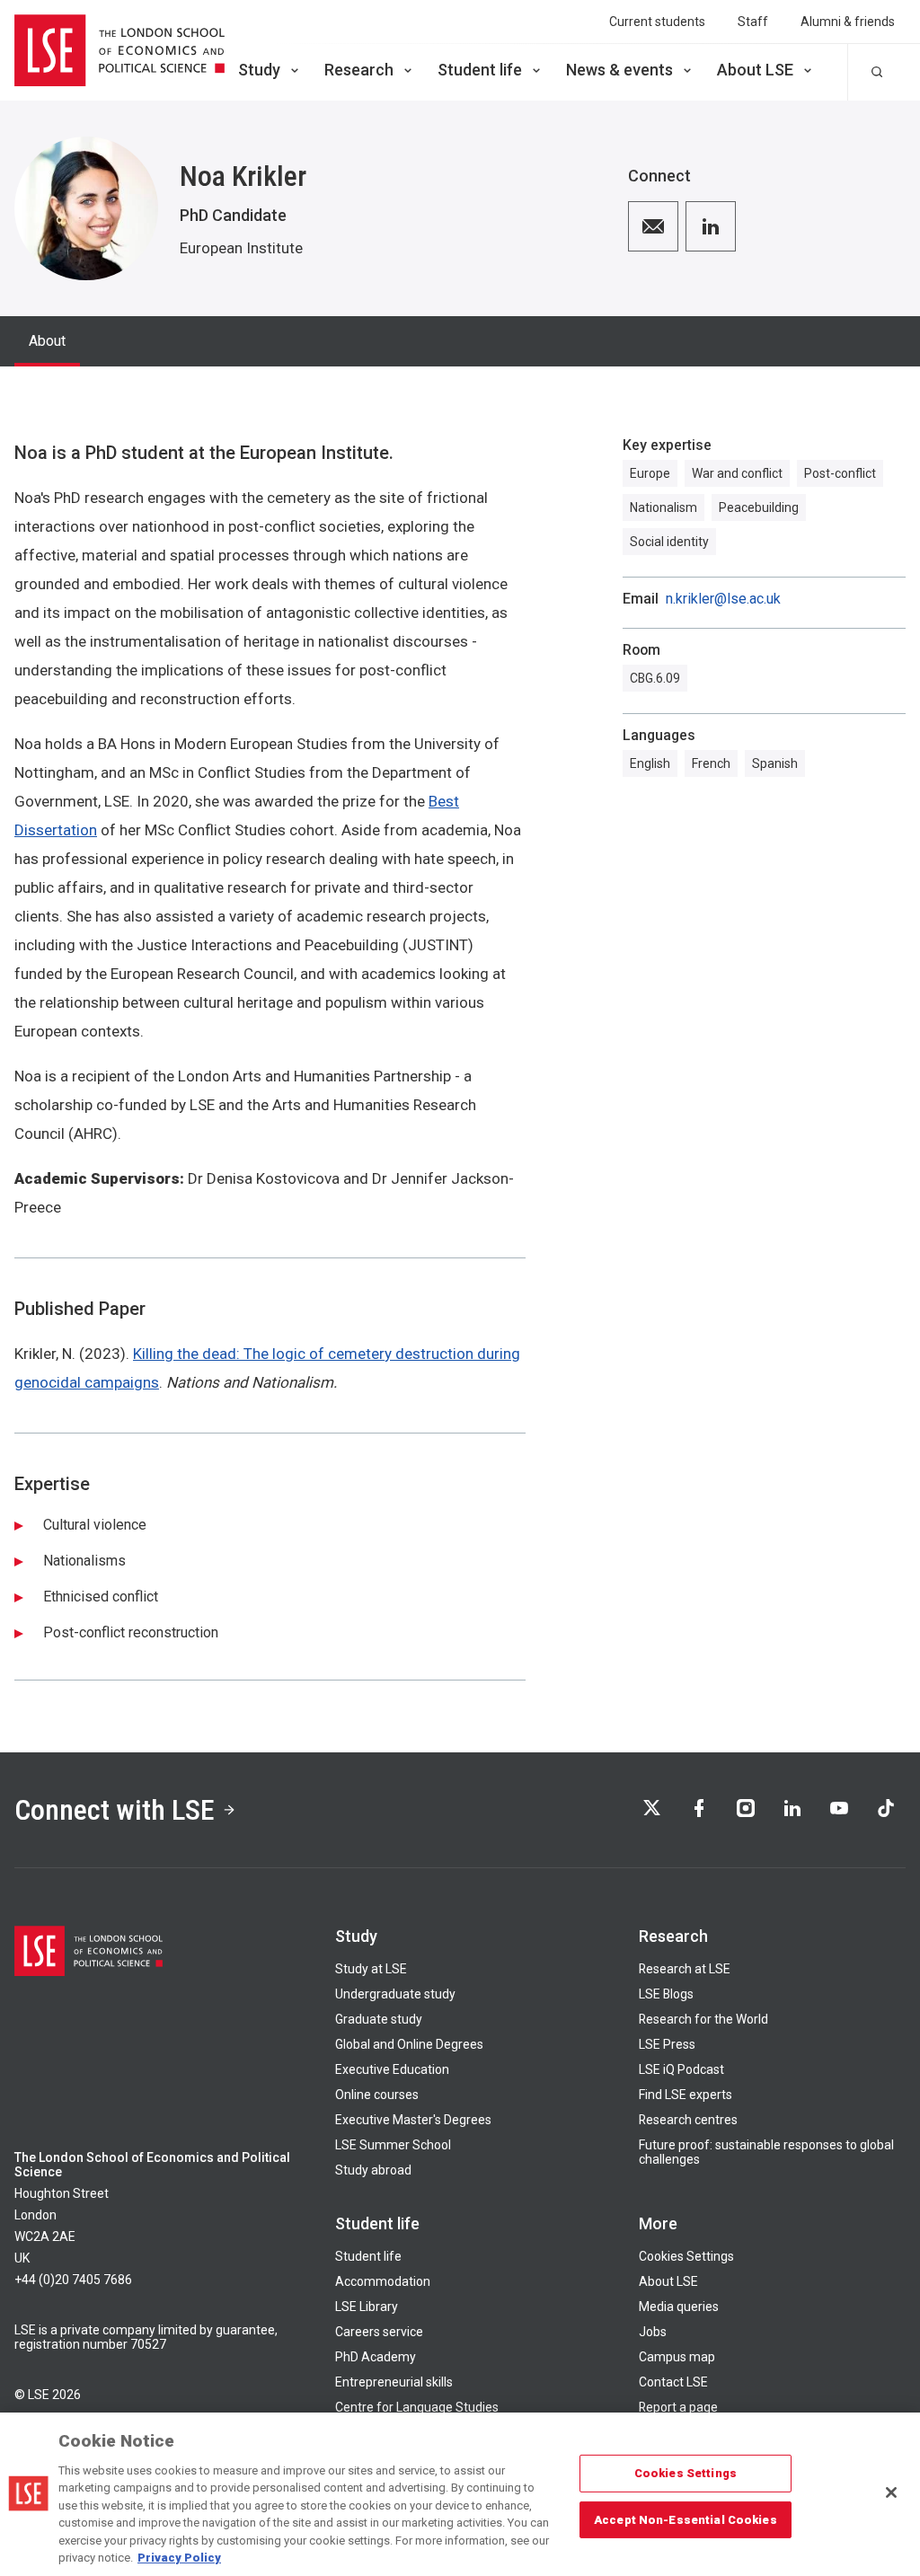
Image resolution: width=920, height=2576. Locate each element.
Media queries (679, 2307)
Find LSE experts (686, 2095)
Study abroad (373, 2170)
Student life (480, 70)
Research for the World (703, 2019)
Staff (753, 22)
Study (259, 70)
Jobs (653, 2332)
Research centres (688, 2120)
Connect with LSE (115, 1810)
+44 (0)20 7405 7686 (73, 2280)
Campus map (677, 2357)
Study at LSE (371, 1969)
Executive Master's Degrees (413, 2120)
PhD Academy (376, 2357)
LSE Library (367, 2307)
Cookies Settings (686, 2256)
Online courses (377, 2095)
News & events (619, 70)
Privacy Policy (179, 2558)
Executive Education (392, 2069)
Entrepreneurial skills (394, 2382)
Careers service (379, 2332)
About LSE (755, 70)
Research (359, 70)
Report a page (678, 2407)
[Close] (891, 2492)
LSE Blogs (666, 1994)
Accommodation (383, 2281)
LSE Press (667, 2044)
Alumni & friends (848, 22)
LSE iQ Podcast (681, 2069)
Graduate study (379, 2019)
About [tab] (47, 341)
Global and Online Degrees (409, 2044)
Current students (657, 22)
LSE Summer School (393, 2145)
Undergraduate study (395, 1994)
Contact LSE (673, 2382)
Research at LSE (685, 1969)
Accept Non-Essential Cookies (686, 2519)
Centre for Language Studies (417, 2407)
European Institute (241, 248)
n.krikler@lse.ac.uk (723, 599)
